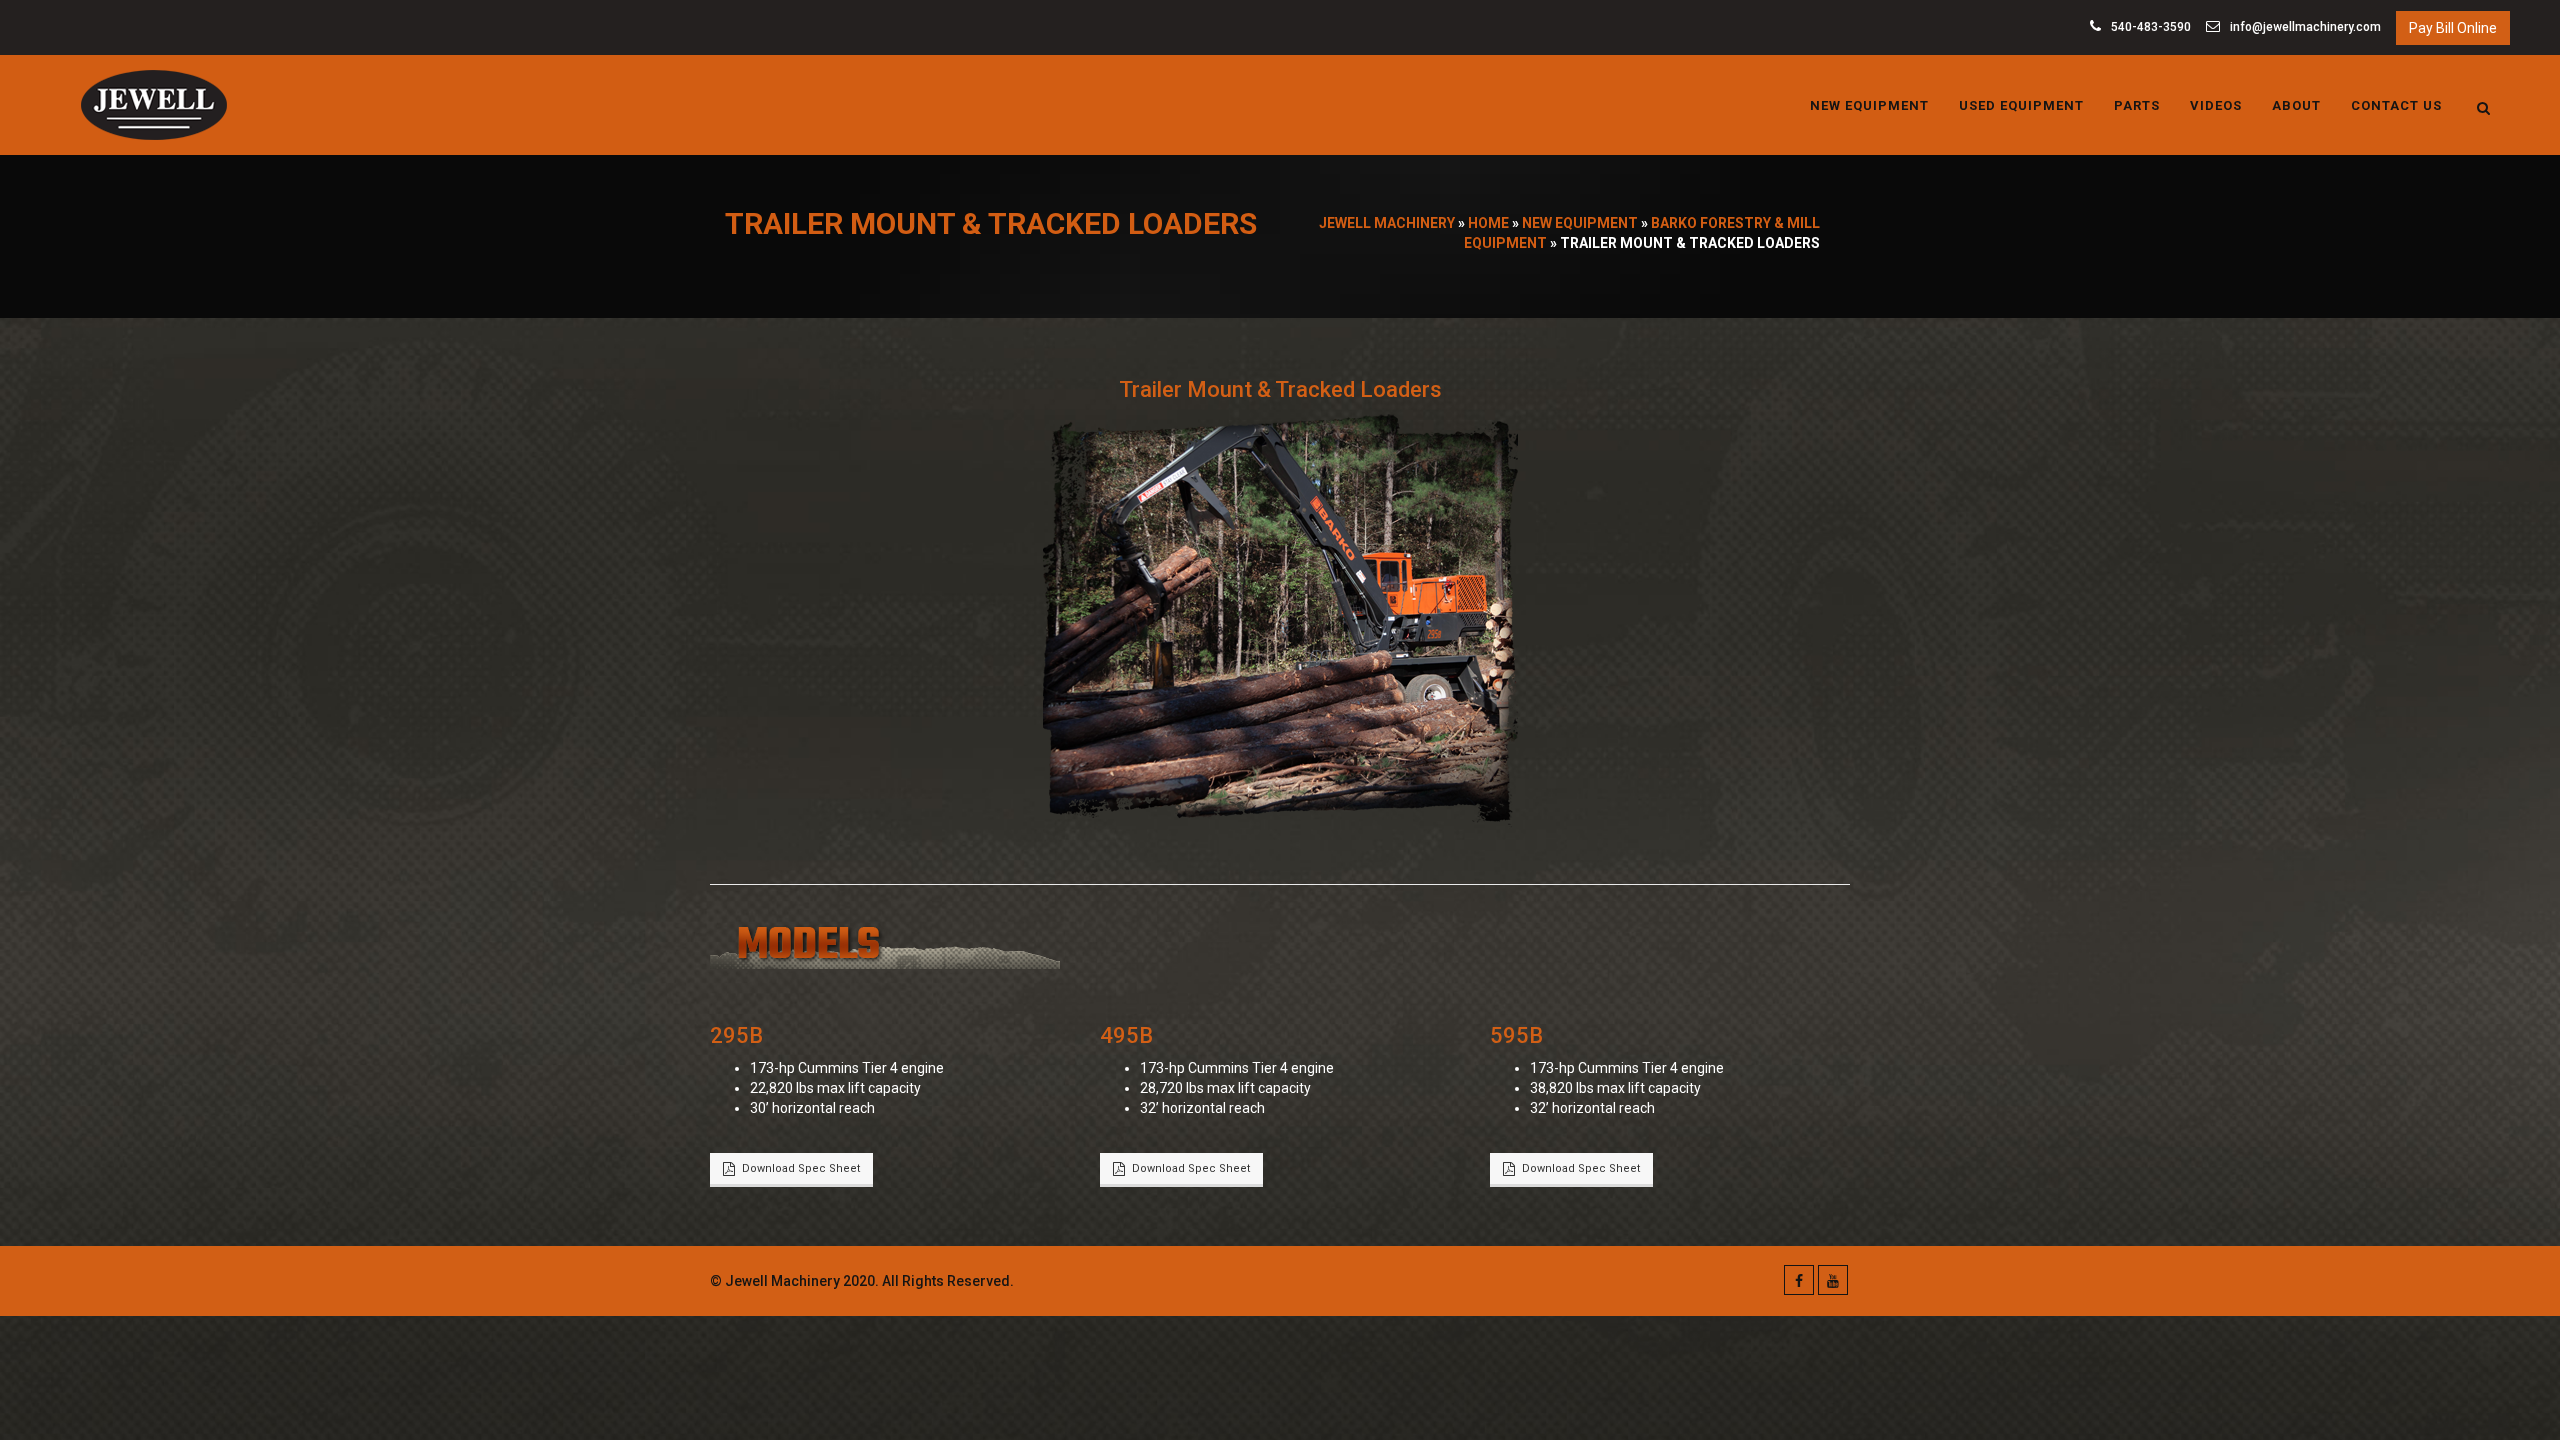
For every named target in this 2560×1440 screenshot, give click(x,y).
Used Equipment (2021, 105)
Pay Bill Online (2453, 28)
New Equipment (1869, 105)
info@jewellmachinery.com (2304, 27)
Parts (2137, 105)
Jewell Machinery (1387, 223)
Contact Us (2396, 105)
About (2296, 105)
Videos (2216, 105)
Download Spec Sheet (801, 1168)
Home (1488, 223)
